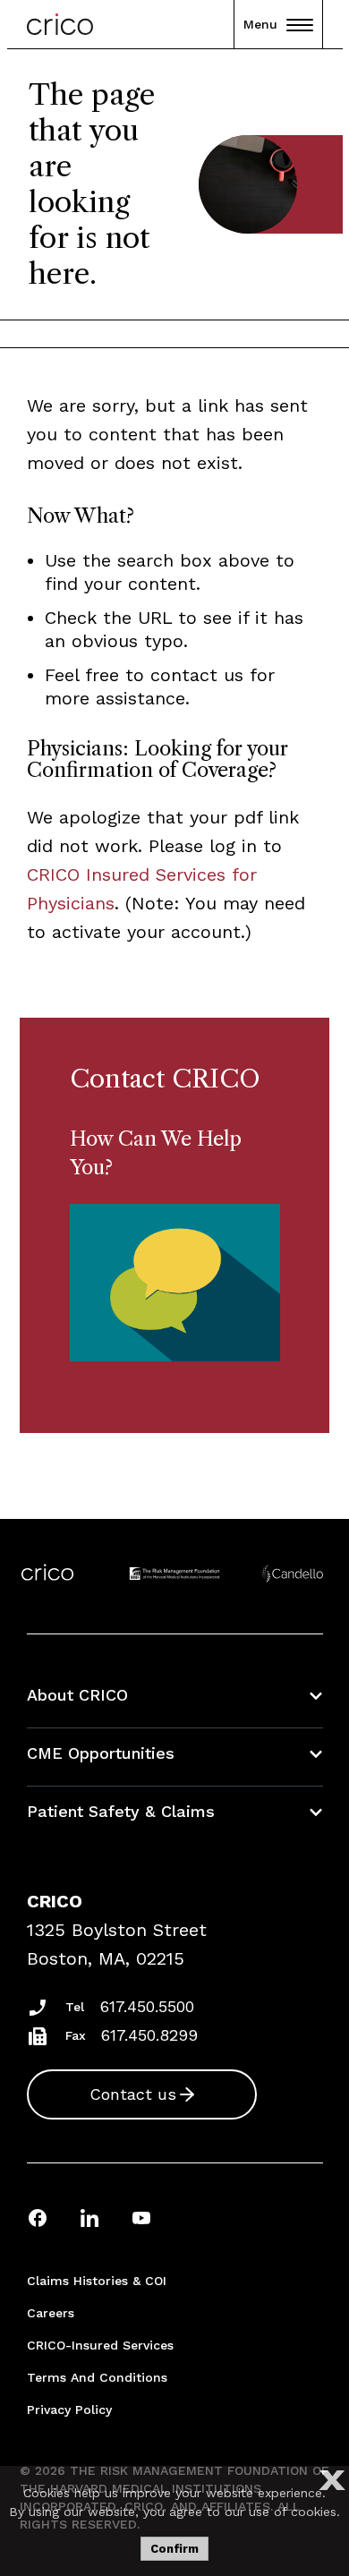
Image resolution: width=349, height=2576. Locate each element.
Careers (51, 2313)
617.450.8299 (149, 2035)
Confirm (174, 2549)
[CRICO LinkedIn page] (89, 2218)
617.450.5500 (147, 2006)
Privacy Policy (69, 2410)
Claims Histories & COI (97, 2281)
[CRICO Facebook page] (38, 2218)
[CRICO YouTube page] (141, 2218)
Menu (260, 24)
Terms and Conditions (97, 2377)
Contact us (133, 2094)
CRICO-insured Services (100, 2345)
